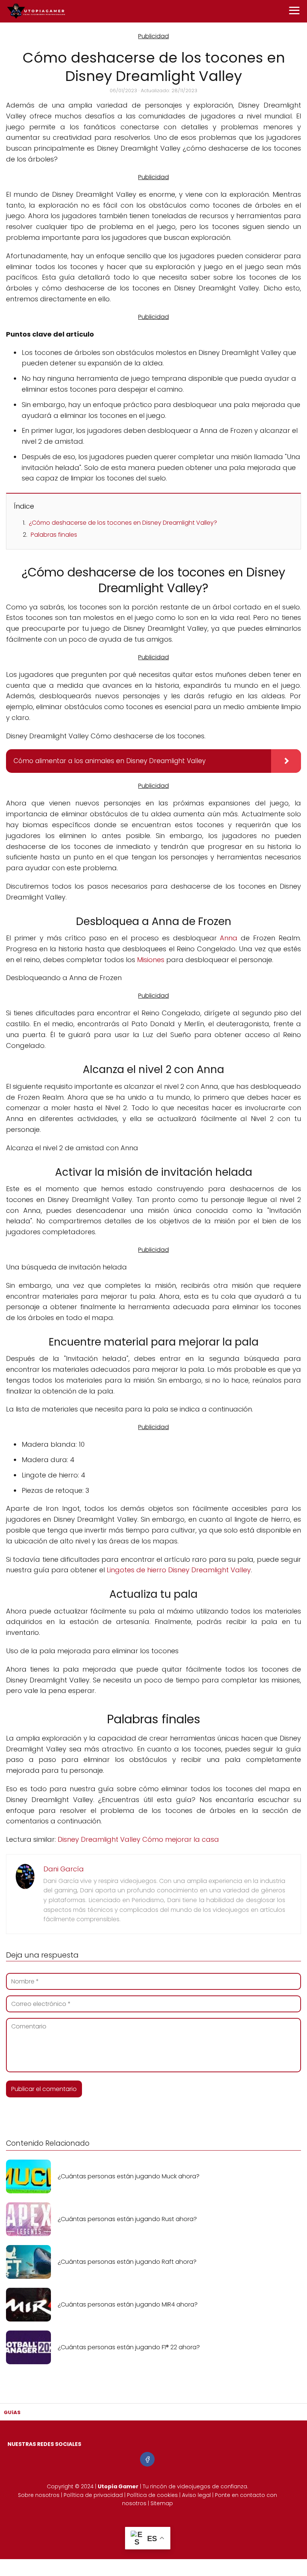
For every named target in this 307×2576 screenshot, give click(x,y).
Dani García (64, 1869)
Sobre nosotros (39, 2495)
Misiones (151, 960)
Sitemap (162, 2503)
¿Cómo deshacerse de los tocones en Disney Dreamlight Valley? (123, 523)
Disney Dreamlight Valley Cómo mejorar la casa (138, 1839)
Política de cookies (152, 2495)
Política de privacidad (93, 2495)
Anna (229, 938)
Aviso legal (196, 2495)
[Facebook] (147, 2459)
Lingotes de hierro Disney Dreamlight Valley (179, 1570)
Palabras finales (54, 535)
